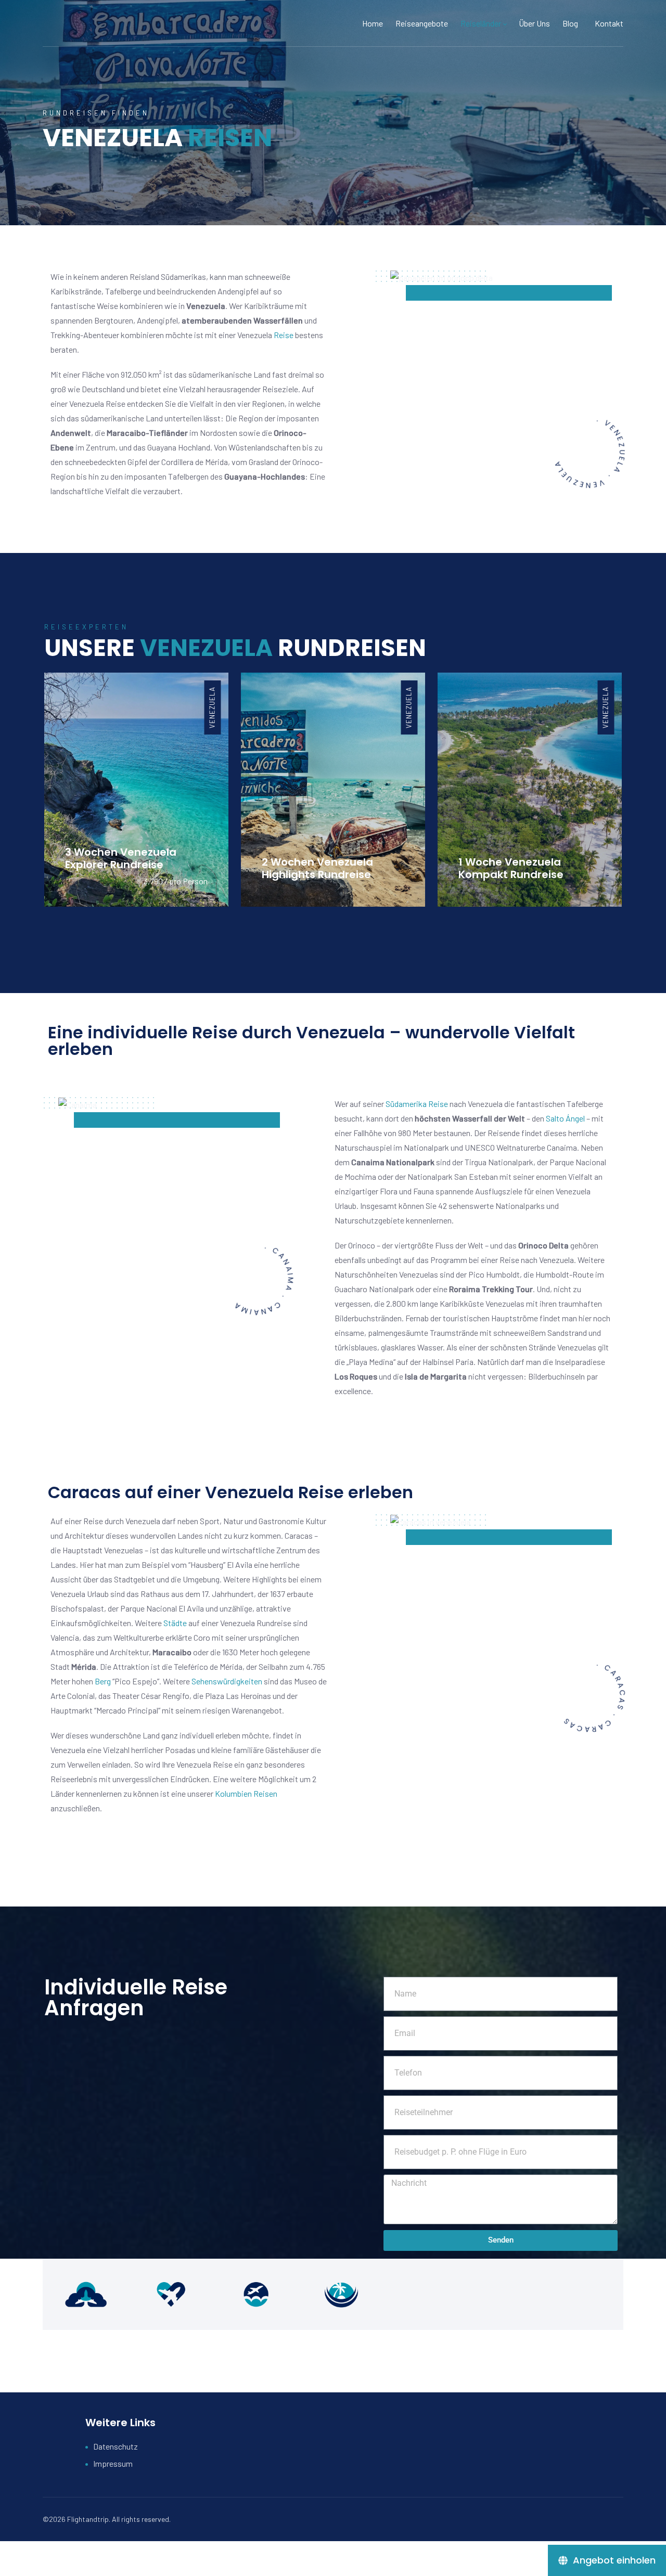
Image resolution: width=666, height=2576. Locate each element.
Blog (570, 23)
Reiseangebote (422, 23)
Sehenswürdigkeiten (227, 1681)
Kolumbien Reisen (246, 1793)
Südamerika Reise (417, 1104)
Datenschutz (116, 2446)
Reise (284, 335)
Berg (103, 1681)
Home (373, 23)
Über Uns (534, 23)
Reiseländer (481, 23)
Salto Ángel (566, 1118)
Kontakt (609, 23)
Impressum (113, 2463)
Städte (175, 1623)
